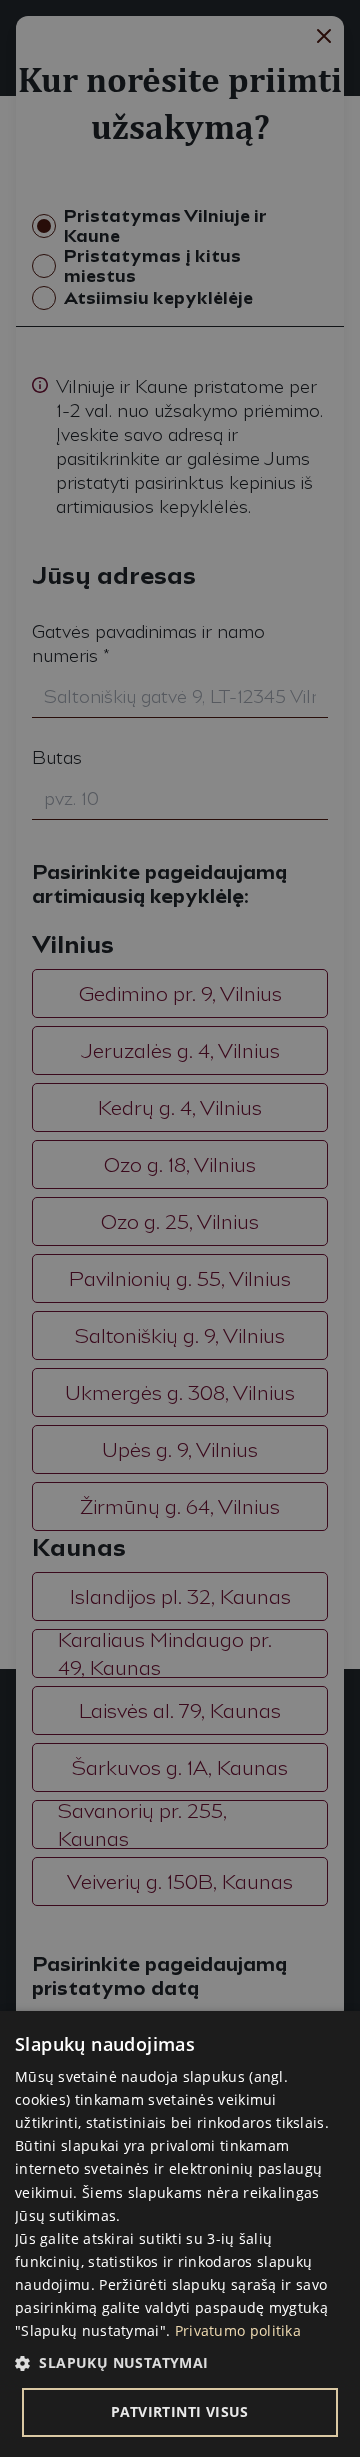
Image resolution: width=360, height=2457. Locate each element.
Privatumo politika (238, 2330)
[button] (180, 2362)
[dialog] (180, 2234)
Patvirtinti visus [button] (180, 2411)
